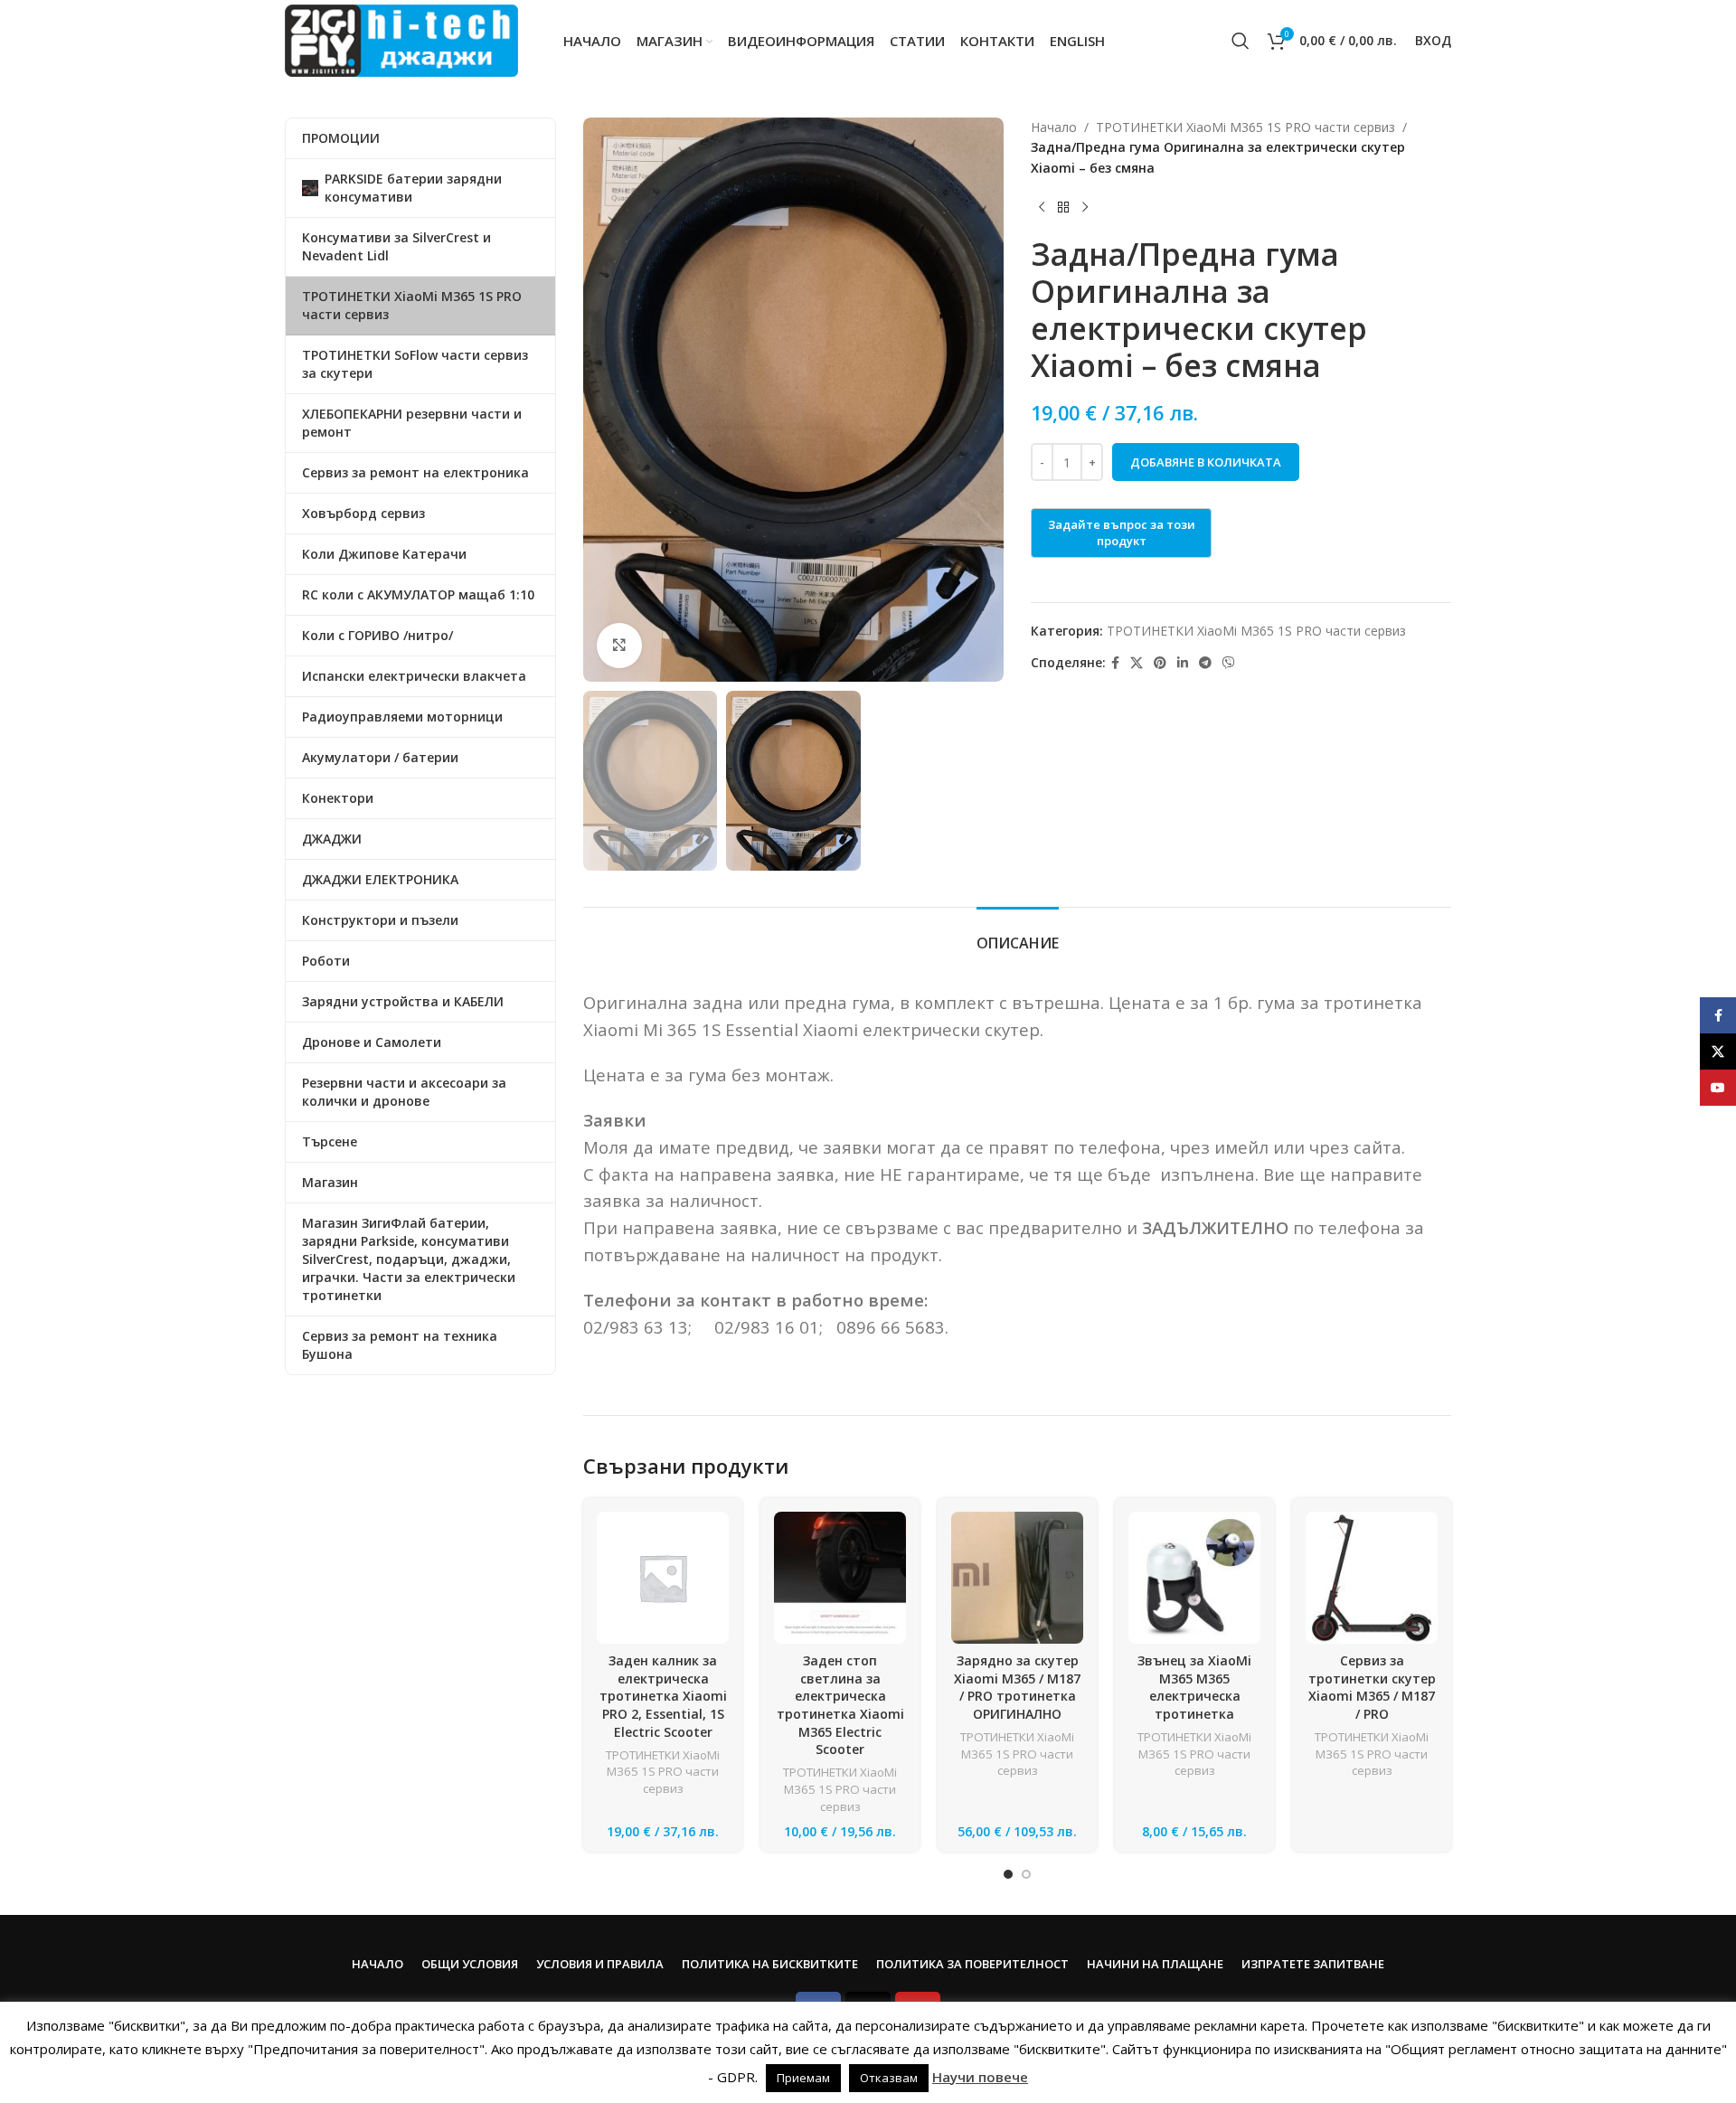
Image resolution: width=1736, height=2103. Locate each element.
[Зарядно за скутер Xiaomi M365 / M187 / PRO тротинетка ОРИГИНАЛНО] (1017, 1578)
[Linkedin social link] (1183, 663)
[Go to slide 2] (1026, 1874)
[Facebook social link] (1115, 663)
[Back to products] (1063, 207)
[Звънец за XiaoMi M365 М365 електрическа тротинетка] (1194, 1578)
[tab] (1018, 934)
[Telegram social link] (1205, 663)
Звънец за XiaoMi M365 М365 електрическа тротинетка (1194, 1687)
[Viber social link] (1229, 663)
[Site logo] (401, 39)
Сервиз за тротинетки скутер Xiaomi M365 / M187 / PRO (1372, 1687)
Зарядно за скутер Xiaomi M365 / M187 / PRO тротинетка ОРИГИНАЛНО (1017, 1687)
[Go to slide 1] (1008, 1874)
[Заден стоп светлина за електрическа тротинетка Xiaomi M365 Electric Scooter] (840, 1578)
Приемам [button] (803, 2078)
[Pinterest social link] (1160, 663)
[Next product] (1085, 207)
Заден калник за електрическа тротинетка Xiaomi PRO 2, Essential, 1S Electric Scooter (663, 1696)
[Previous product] (1042, 207)
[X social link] (1137, 663)
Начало (1054, 127)
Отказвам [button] (889, 2078)
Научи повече (980, 2077)
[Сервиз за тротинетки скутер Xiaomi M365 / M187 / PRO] (1372, 1578)
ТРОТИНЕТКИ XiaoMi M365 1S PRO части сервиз (1245, 127)
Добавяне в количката (1206, 462)
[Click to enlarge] (619, 646)
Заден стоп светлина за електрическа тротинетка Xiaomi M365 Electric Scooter (840, 1705)
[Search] (1241, 41)
